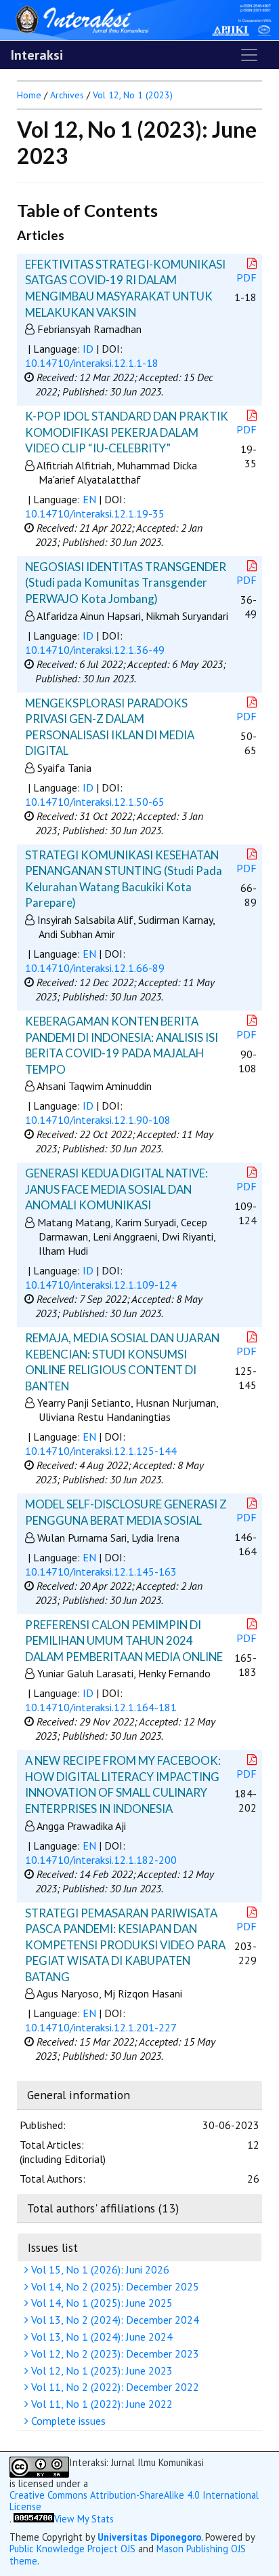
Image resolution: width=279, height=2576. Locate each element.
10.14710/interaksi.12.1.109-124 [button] (101, 1285)
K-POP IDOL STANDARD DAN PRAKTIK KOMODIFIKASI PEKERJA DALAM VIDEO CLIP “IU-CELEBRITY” (127, 432)
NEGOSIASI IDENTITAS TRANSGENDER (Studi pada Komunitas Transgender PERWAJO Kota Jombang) (126, 583)
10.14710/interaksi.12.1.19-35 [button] (95, 513)
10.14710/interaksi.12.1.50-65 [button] (95, 802)
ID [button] (88, 349)
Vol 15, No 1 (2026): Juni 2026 (99, 2269)
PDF (246, 277)
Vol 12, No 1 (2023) (133, 95)
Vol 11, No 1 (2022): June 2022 (101, 2404)
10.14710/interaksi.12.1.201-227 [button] (101, 2027)
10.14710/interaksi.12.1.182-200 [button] (101, 1860)
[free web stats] (34, 2519)
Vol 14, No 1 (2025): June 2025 (101, 2303)
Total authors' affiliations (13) (103, 2208)
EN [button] (89, 499)
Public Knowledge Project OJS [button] (72, 2549)
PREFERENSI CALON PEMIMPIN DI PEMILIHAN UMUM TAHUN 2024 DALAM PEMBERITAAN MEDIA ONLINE (124, 1641)
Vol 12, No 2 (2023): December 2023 (114, 2354)
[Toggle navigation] (249, 55)
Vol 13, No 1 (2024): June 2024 (101, 2337)
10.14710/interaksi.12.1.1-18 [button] (92, 363)
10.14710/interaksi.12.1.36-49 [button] (95, 650)
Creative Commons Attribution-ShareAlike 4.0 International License (134, 2501)
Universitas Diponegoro (149, 2537)
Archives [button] (67, 95)
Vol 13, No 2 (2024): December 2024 (114, 2320)
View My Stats (84, 2519)
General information (79, 2095)
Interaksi (37, 55)
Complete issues (67, 2421)
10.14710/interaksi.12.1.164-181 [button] (101, 1707)
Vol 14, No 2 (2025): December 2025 (114, 2286)
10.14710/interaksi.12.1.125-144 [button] (101, 1451)
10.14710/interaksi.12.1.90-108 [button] (98, 1120)
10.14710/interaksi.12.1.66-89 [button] (95, 968)
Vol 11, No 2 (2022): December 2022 (114, 2387)
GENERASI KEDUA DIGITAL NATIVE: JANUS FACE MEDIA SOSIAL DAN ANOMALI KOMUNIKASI (116, 1189)
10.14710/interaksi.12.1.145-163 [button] (101, 1572)
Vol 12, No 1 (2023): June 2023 (101, 2370)
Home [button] (29, 95)
